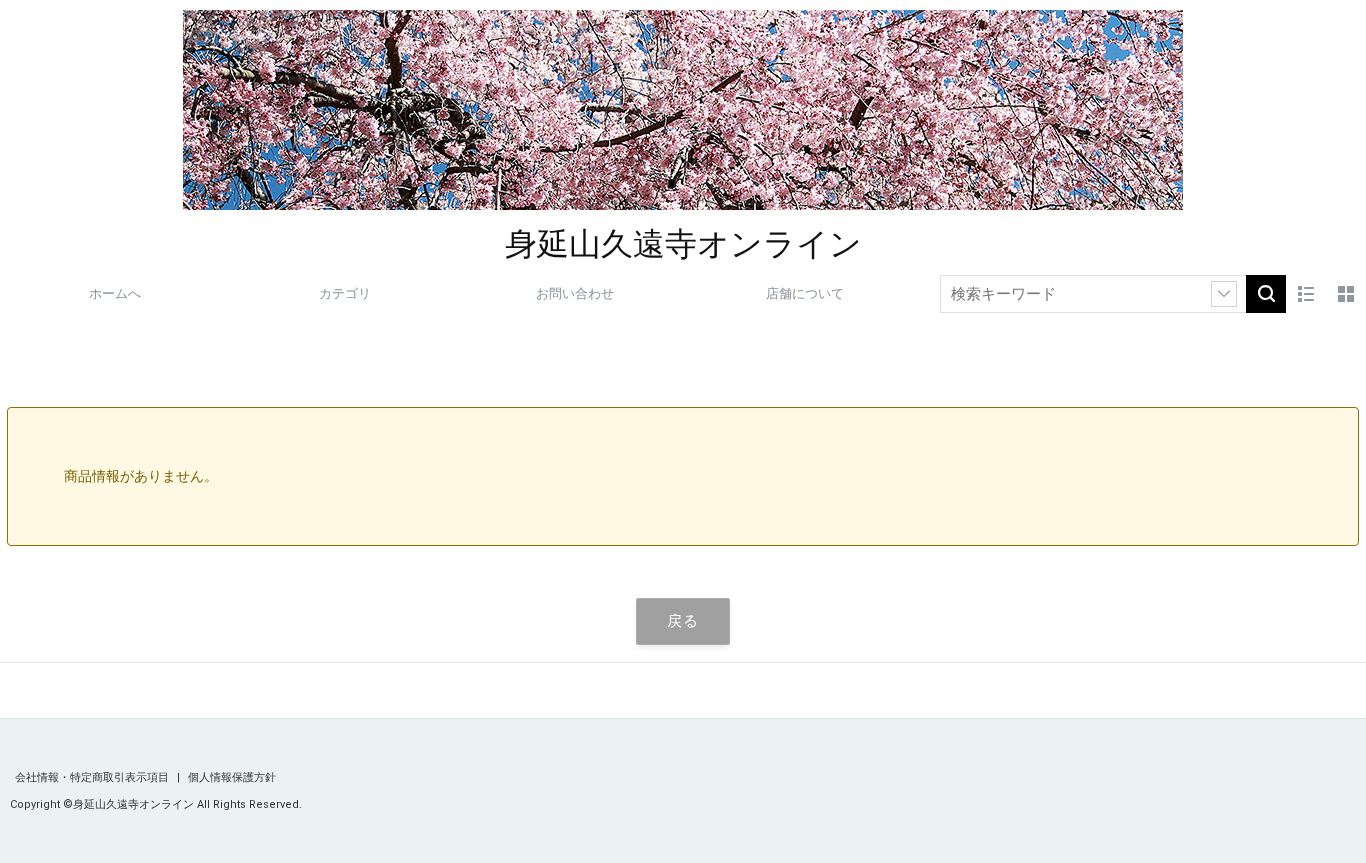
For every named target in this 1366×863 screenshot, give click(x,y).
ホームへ (115, 293)
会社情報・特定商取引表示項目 (93, 777)
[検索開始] (1266, 294)
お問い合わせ (575, 293)
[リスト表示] (1306, 294)
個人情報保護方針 (232, 777)
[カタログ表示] (1346, 294)
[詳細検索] (1224, 294)
